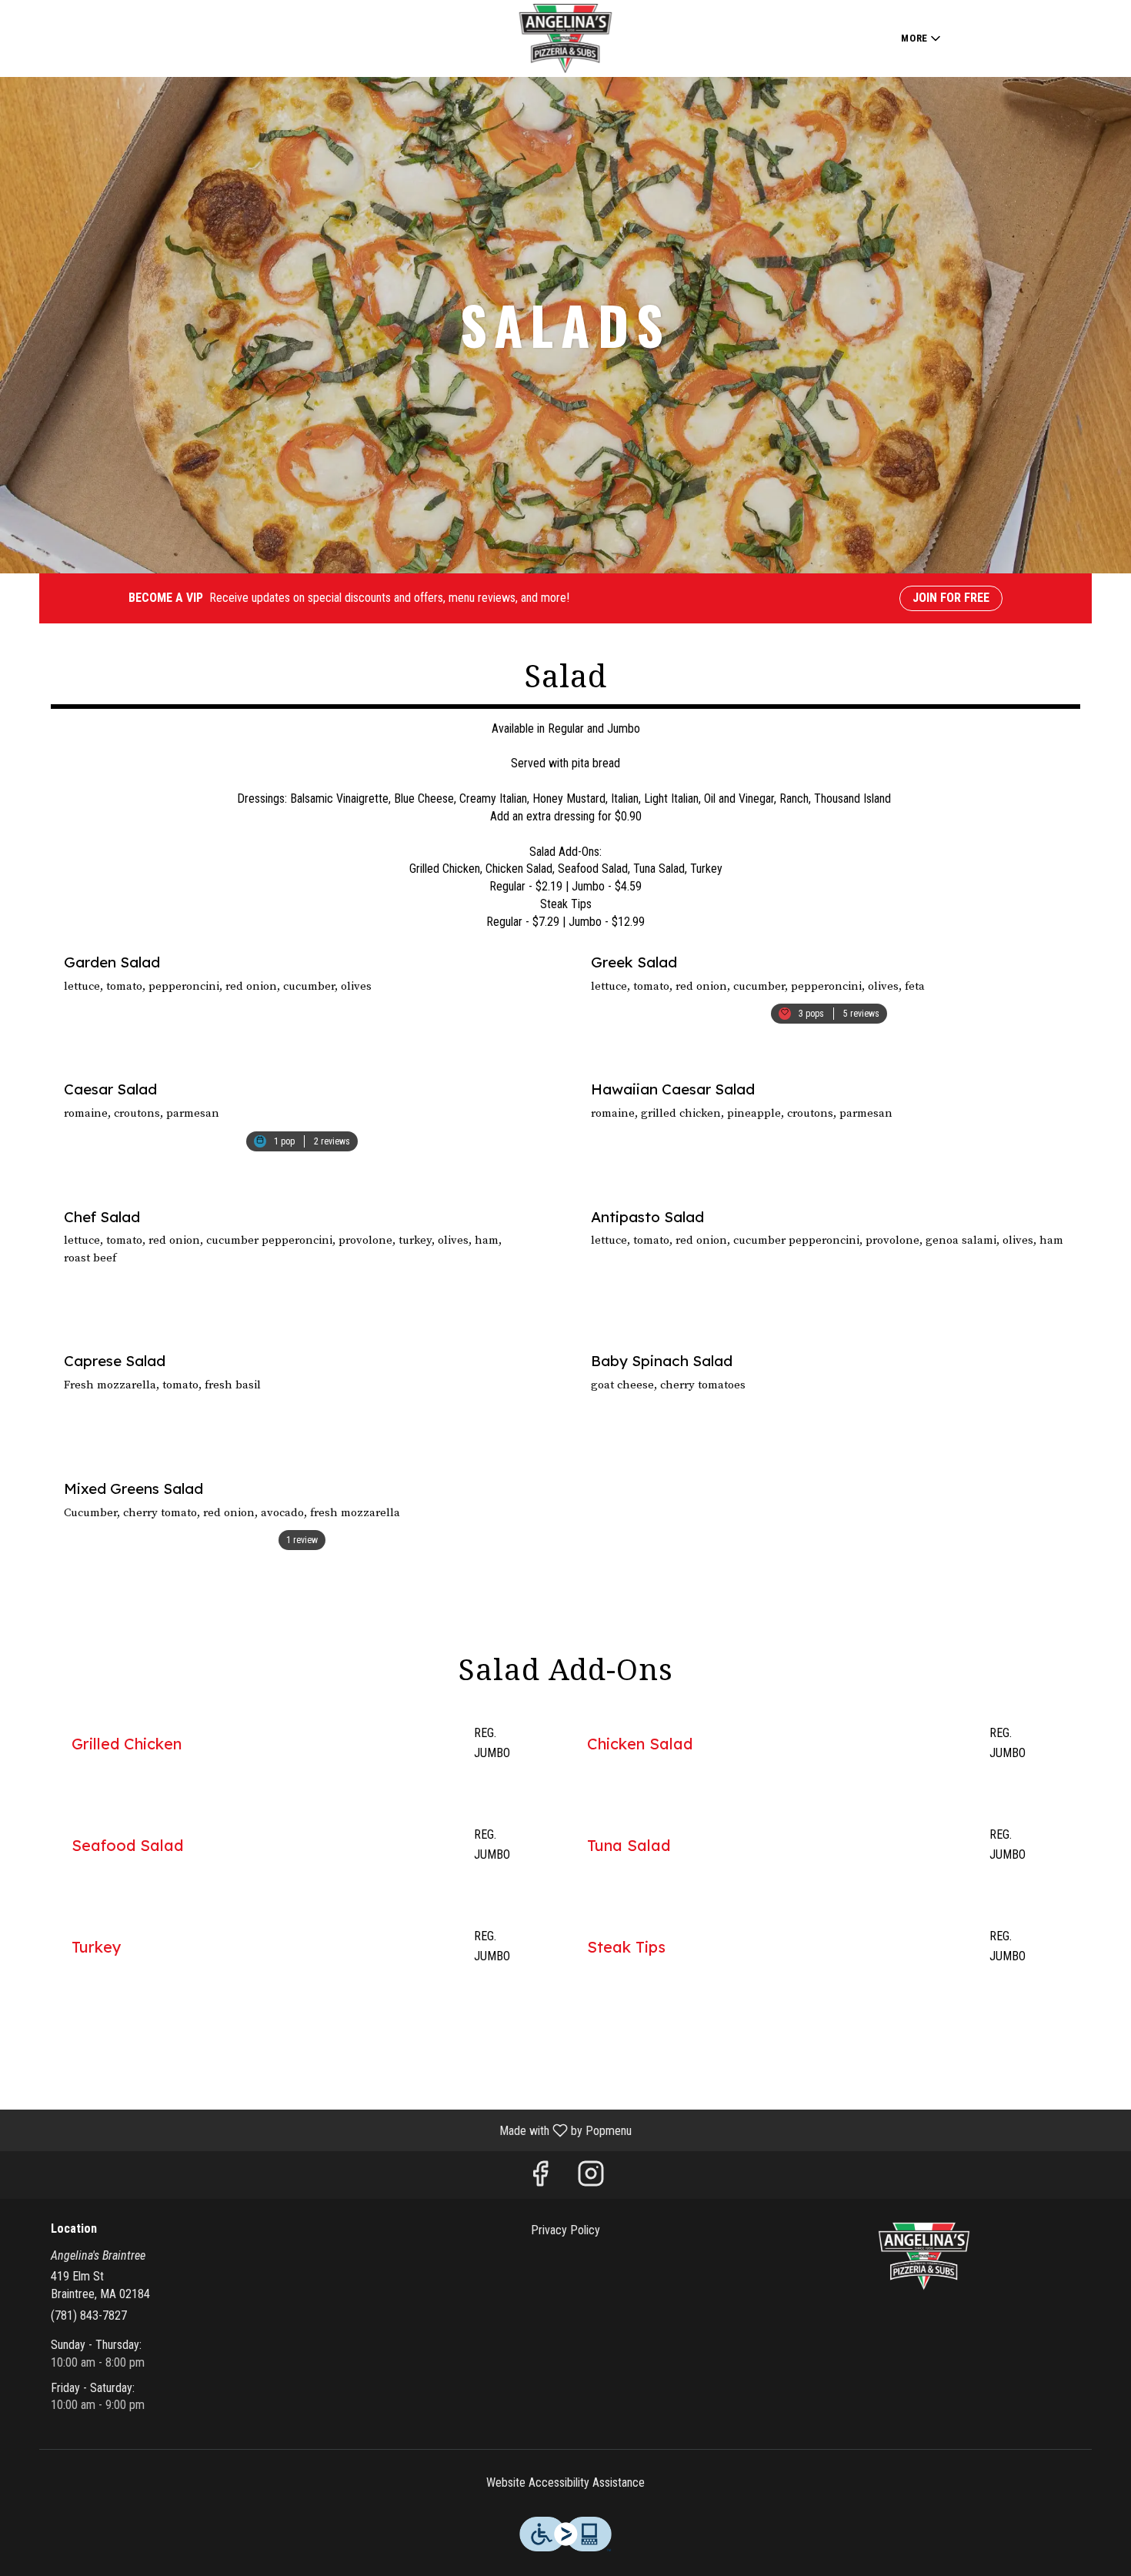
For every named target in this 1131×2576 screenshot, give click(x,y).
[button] (922, 38)
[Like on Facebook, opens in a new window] (540, 2178)
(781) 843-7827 (89, 2315)
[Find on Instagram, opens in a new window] (591, 2178)
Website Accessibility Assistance (565, 2482)
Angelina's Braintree (924, 2257)
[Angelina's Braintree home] (565, 38)
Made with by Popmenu (322, 2130)
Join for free (951, 598)
